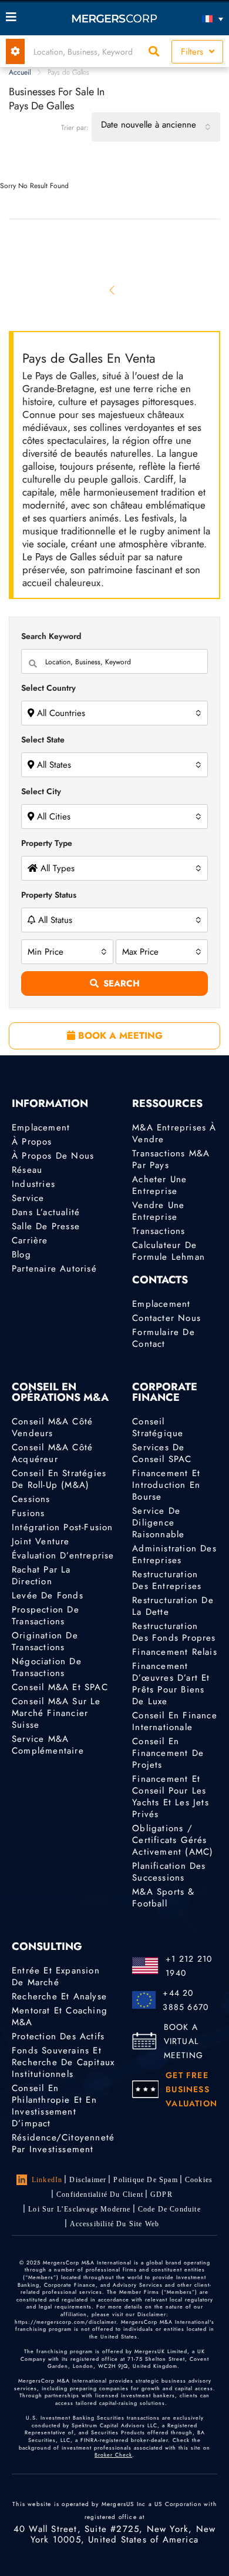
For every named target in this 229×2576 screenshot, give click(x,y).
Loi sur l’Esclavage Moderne (79, 2209)
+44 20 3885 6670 (186, 2000)
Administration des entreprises (174, 1554)
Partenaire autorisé (54, 1269)
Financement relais (175, 1652)
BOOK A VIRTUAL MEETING (183, 2041)
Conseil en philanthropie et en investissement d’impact (54, 2106)
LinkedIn (47, 2180)
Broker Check (113, 2455)
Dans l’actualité (46, 1212)
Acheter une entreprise (159, 1185)
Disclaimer (88, 2180)
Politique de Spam (145, 2180)
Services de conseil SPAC (162, 1453)
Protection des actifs (58, 2036)
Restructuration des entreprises (167, 1580)
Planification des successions (169, 1872)
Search (122, 983)
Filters (193, 52)
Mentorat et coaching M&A (60, 2016)
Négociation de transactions (47, 1667)
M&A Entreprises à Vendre (174, 1133)
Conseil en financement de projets (168, 1753)
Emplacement (41, 1128)
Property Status (49, 895)
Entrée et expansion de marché (56, 1976)
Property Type (47, 843)
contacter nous (166, 1318)
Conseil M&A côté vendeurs (52, 1427)
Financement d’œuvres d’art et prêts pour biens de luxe (171, 1684)
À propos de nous (53, 1156)
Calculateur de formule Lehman (169, 1251)
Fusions (28, 1513)
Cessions (31, 1499)
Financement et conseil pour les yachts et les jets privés (171, 1796)
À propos (32, 1142)
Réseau (27, 1170)
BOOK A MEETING (119, 1036)
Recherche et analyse (59, 1996)
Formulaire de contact (164, 1338)
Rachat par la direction (41, 1575)
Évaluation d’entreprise (63, 1555)
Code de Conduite (169, 2209)
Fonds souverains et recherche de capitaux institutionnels (63, 2062)
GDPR (161, 2194)
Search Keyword (51, 636)
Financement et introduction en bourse (166, 1485)
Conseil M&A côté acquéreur (52, 1453)
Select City (41, 791)
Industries (33, 1184)
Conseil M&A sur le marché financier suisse (56, 1713)
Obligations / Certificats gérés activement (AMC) (173, 1840)
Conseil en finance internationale (175, 1721)
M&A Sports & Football (163, 1898)
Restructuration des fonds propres (174, 1632)
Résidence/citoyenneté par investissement (63, 2143)
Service (28, 1198)
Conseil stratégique (158, 1427)
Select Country (48, 688)
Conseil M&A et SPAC (60, 1687)
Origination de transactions (45, 1641)
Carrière (30, 1240)
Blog (21, 1254)
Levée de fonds (48, 1595)
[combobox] (156, 127)
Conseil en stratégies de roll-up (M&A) (59, 1479)
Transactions (159, 1231)
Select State (43, 740)
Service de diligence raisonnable (158, 1523)
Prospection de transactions (46, 1615)
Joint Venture (41, 1541)
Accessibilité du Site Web (115, 2224)
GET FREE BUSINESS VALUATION (191, 2089)
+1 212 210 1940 (189, 1966)
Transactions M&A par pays (171, 1159)
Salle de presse (46, 1226)
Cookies (199, 2180)
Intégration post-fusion (63, 1527)
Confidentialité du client (100, 2194)
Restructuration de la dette (173, 1606)
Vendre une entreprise (158, 1211)
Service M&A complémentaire (48, 1745)
